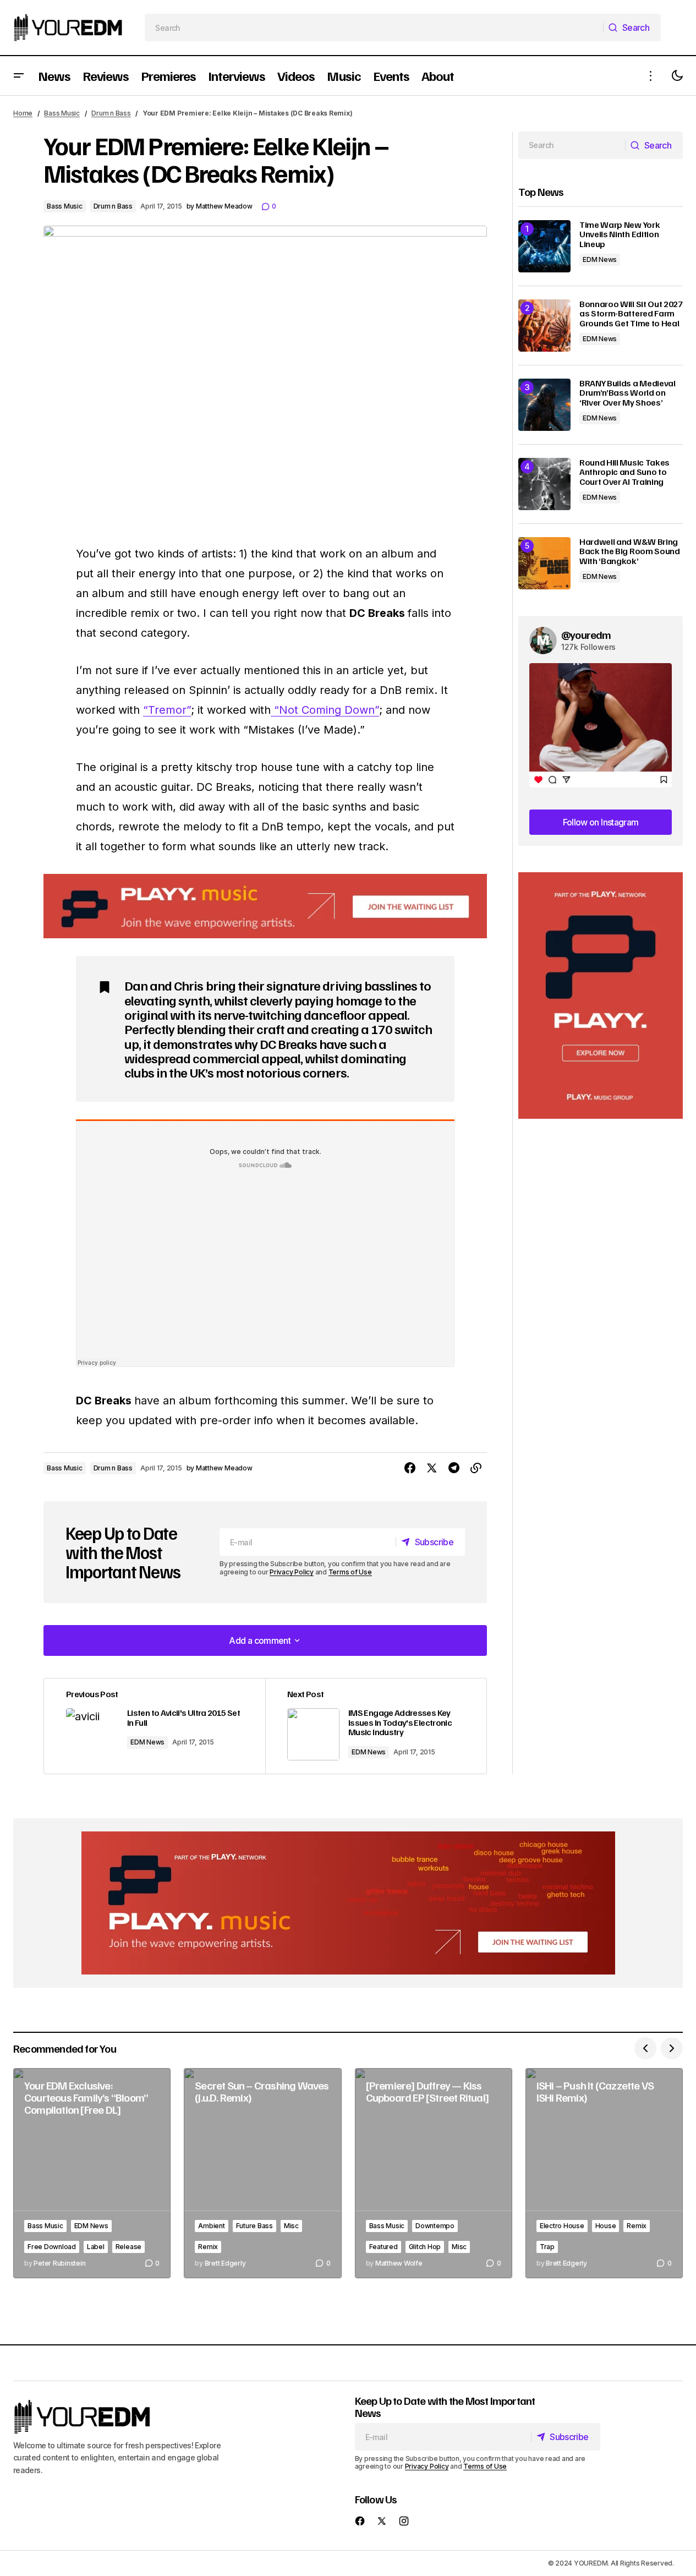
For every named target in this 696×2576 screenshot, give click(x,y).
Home (23, 113)
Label (96, 2247)
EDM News (147, 1742)
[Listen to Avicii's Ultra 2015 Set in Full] (155, 1726)
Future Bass (254, 2226)
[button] (19, 76)
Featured (383, 2247)
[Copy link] (476, 1468)
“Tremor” (167, 710)
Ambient (211, 2226)
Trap (547, 2247)
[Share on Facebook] (410, 1468)
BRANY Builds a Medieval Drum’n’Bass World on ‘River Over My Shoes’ (628, 393)
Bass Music (62, 113)
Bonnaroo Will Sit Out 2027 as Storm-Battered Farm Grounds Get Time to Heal (631, 314)
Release (128, 2247)
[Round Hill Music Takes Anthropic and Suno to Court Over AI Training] (544, 484)
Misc (291, 2226)
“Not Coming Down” (325, 710)
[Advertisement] (601, 996)
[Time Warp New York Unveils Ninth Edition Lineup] (544, 246)
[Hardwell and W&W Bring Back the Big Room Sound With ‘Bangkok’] (544, 563)
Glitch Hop (425, 2247)
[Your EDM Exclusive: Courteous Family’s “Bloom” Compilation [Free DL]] (92, 2173)
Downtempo (435, 2226)
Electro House (562, 2226)
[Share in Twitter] (432, 1468)
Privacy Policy (292, 1572)
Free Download (52, 2247)
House (606, 2226)
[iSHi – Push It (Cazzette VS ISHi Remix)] (604, 2173)
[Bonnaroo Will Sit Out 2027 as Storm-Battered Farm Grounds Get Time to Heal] (544, 326)
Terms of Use (350, 1572)
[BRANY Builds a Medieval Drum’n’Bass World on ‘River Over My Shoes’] (544, 405)
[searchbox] (374, 28)
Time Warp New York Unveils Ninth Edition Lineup (620, 235)
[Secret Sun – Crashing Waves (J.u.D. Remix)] (262, 2173)
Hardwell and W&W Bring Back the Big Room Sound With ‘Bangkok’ (630, 552)
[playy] (265, 906)
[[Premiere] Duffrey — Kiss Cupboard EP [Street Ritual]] (434, 2173)
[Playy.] (348, 1903)
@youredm (586, 635)
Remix (208, 2247)
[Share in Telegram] (454, 1468)
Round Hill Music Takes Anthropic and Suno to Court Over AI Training (624, 472)
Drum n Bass (111, 113)
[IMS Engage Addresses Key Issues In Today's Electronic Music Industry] (376, 1726)
